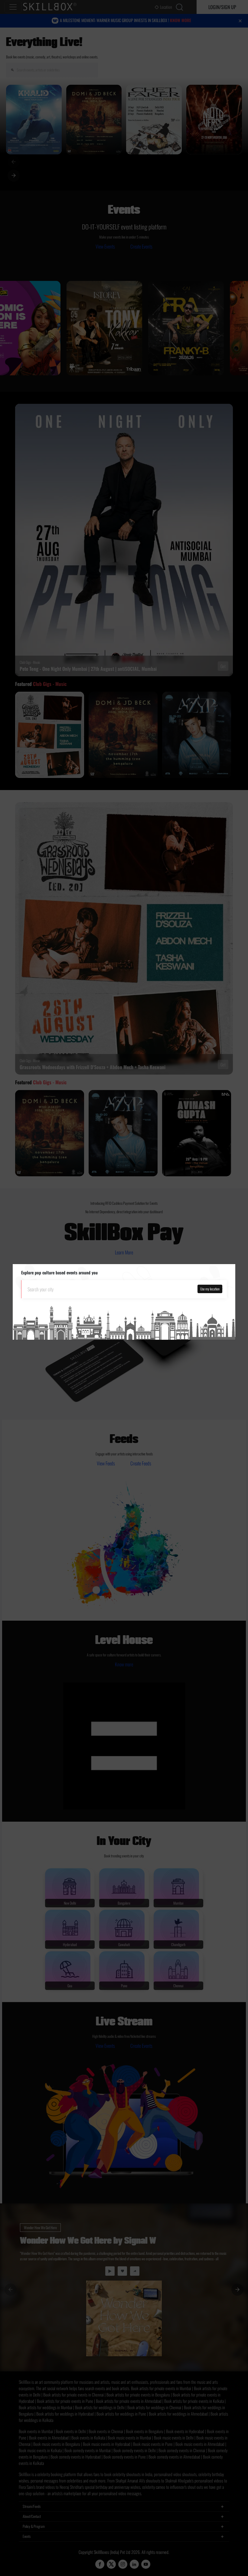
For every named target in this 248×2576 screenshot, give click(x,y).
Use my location (210, 1289)
